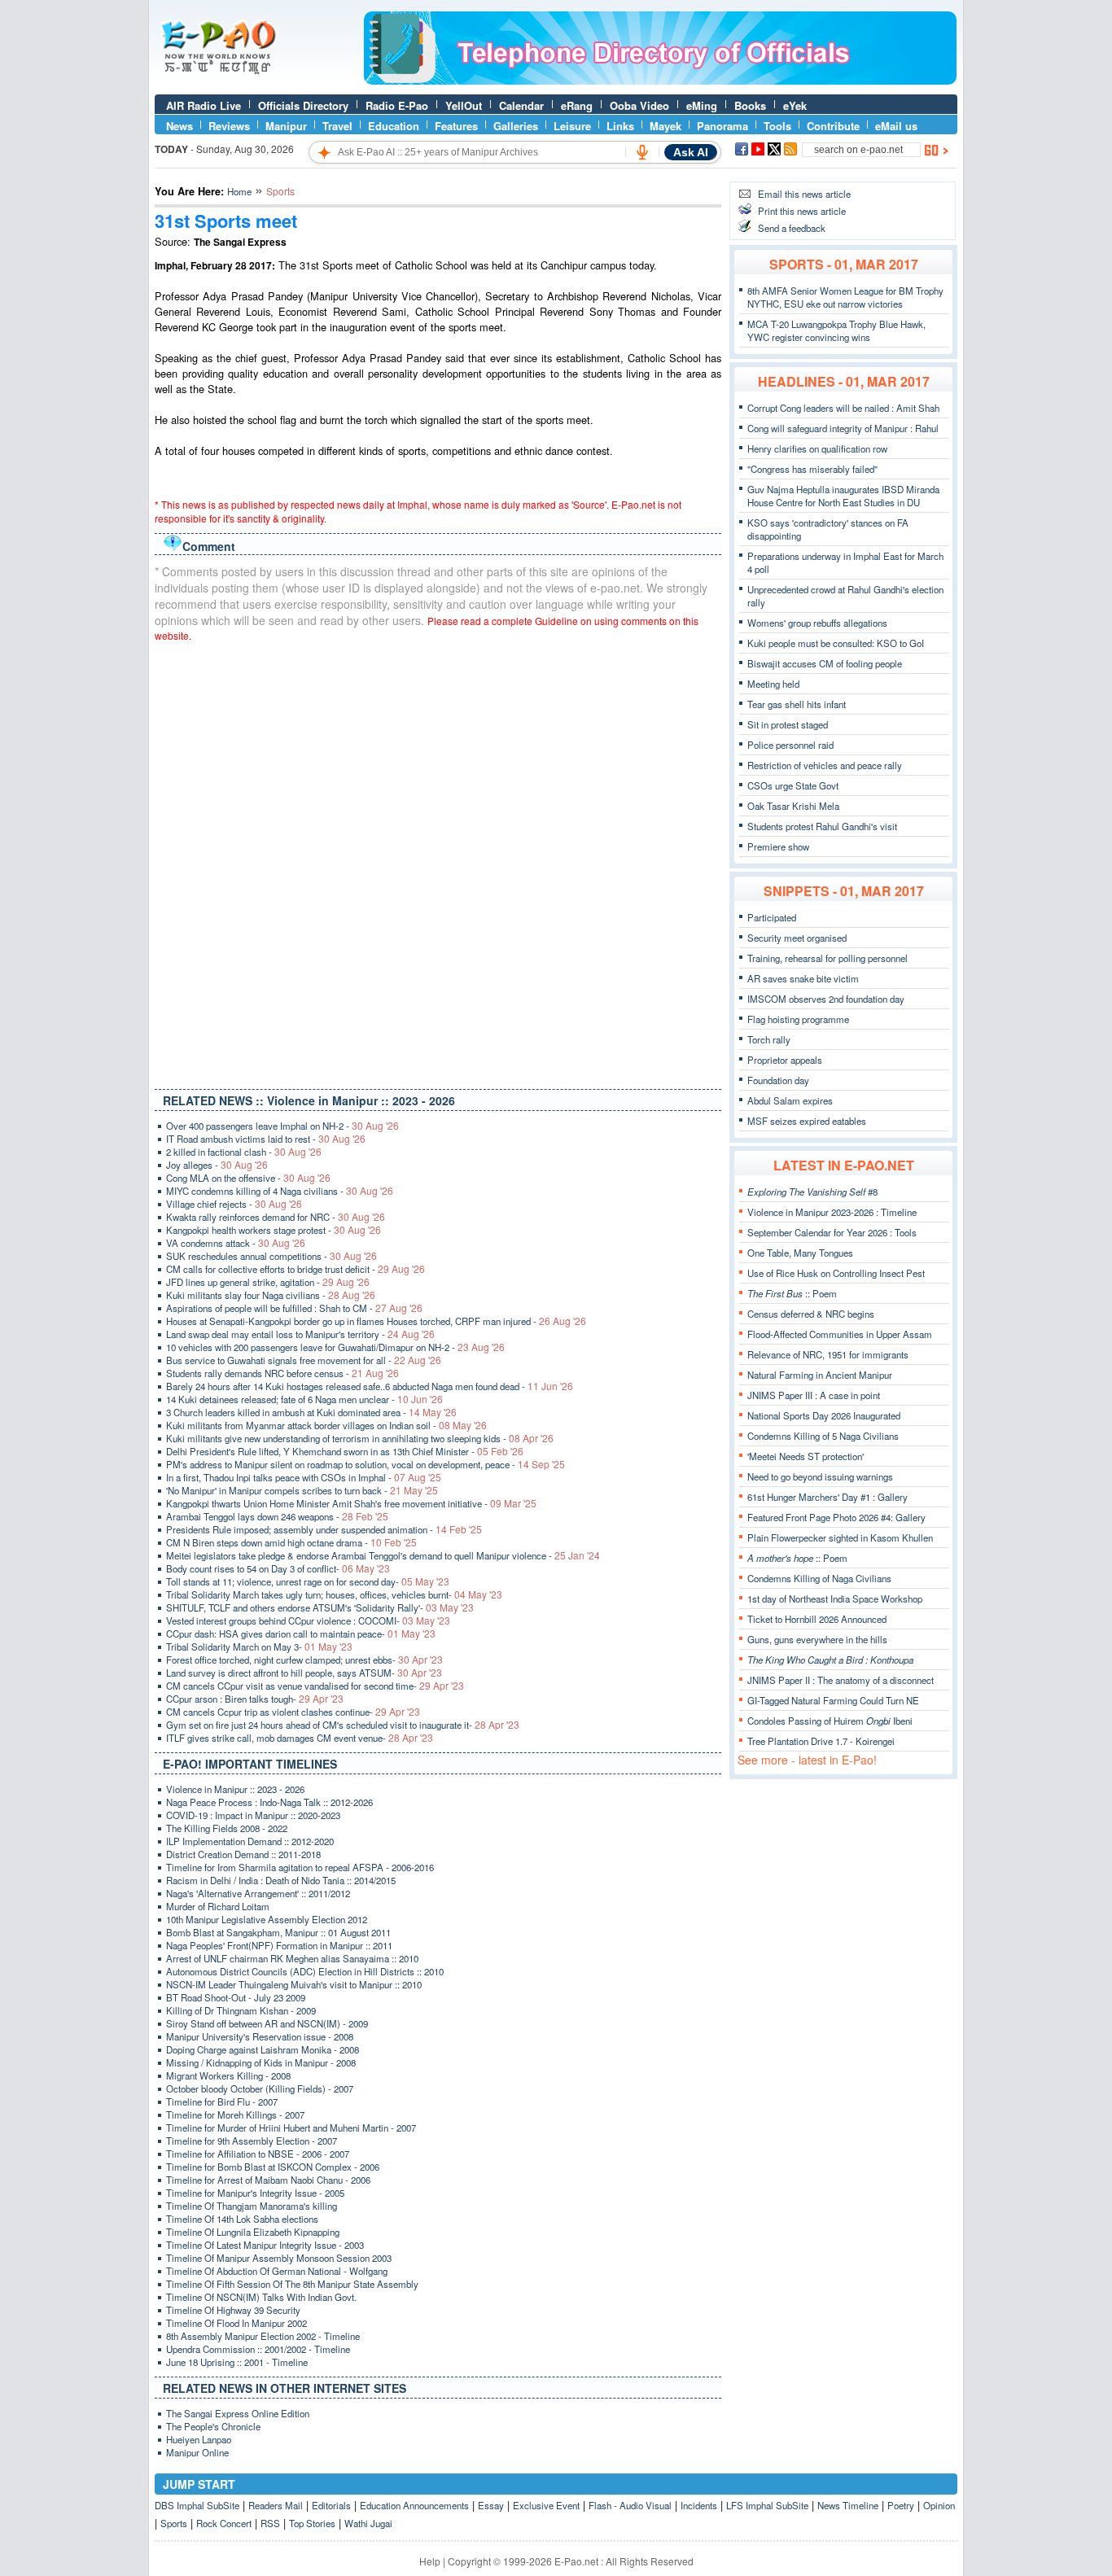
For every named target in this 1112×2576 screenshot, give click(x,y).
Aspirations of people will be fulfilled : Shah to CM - (294, 1308)
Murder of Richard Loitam (218, 1906)
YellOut (464, 105)
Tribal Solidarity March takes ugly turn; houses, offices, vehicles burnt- (334, 1594)
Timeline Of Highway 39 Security (233, 2310)
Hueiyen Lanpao (199, 2439)
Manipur (286, 126)
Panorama (722, 126)
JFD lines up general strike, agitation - (268, 1282)
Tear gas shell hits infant (797, 704)
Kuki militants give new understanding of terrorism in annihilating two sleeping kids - (360, 1438)
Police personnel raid (790, 745)
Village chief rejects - (234, 1204)
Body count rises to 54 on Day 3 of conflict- (278, 1568)
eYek (795, 105)
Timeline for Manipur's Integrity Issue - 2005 (255, 2193)
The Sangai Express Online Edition (238, 2413)
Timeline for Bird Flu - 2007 (222, 2101)
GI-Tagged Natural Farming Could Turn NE (833, 1700)
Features (456, 126)
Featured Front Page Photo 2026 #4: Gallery (836, 1517)
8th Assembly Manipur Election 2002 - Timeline (263, 2336)
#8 (812, 1192)
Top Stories (312, 2523)
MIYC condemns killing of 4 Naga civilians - (280, 1191)
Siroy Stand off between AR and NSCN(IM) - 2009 (267, 2023)
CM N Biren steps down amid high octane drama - (291, 1542)
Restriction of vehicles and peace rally (825, 765)
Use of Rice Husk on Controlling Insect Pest (836, 1273)
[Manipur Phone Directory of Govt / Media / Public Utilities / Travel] (660, 81)
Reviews (229, 126)
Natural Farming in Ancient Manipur (820, 1375)
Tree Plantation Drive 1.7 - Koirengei (821, 1741)
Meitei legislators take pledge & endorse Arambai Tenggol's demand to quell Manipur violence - (383, 1555)
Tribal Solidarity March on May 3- (259, 1647)
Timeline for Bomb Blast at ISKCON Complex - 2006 (273, 2167)
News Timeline (848, 2505)
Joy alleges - (217, 1165)
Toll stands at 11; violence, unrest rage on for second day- (308, 1581)
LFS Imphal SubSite (767, 2505)
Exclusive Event (546, 2505)
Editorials (331, 2505)
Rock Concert (224, 2523)
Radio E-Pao (397, 105)
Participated (772, 917)
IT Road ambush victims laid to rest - (266, 1139)
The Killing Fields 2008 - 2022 (227, 1828)
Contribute (833, 126)
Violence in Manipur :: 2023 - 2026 (235, 1789)
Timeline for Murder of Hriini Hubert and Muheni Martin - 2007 (291, 2128)
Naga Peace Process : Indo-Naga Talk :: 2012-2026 (269, 1802)
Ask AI (691, 152)
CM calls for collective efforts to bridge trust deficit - (296, 1269)
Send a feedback (792, 228)
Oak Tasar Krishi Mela (793, 806)
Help (430, 2561)
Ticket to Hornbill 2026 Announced (817, 1619)
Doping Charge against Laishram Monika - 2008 (263, 2049)
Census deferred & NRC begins (811, 1314)
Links (620, 126)
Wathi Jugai (368, 2523)
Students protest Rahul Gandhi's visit (822, 826)
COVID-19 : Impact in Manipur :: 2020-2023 (253, 1815)
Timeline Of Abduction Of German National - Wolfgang (277, 2271)
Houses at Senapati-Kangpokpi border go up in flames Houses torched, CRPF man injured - (376, 1321)
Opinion (939, 2505)
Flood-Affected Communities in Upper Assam (840, 1334)
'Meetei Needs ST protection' (806, 1456)
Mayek (665, 126)
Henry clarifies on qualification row (817, 448)
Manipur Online (197, 2452)
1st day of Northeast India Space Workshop (835, 1599)
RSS (270, 2523)
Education (394, 126)
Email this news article (804, 194)
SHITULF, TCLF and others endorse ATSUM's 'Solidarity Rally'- (320, 1607)
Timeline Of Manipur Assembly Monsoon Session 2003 (279, 2258)
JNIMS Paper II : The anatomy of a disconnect (841, 1680)
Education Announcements (414, 2505)
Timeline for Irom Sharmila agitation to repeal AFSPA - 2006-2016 (300, 1867)
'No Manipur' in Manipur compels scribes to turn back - (302, 1490)
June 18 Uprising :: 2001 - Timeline (237, 2362)
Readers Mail (276, 2505)
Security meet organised (797, 938)
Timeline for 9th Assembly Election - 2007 (252, 2141)
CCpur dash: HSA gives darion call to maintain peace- (301, 1634)
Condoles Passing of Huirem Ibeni (830, 1721)
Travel (337, 126)
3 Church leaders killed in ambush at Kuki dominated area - (311, 1412)
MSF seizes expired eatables (807, 1121)
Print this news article (802, 211)
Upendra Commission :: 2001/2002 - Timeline (258, 2349)
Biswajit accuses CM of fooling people (825, 663)
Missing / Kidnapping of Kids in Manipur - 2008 (261, 2062)
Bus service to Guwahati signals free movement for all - (304, 1360)
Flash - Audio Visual (630, 2505)
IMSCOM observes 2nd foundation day (826, 999)
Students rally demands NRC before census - (282, 1373)
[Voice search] (642, 152)
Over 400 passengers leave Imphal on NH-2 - (282, 1126)
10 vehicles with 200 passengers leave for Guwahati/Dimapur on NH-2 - (335, 1347)
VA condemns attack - (236, 1243)
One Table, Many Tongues (800, 1253)
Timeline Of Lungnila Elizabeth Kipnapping (253, 2232)
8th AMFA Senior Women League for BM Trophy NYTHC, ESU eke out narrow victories (845, 297)
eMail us (896, 126)
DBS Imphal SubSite (197, 2505)
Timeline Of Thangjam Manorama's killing (252, 2206)
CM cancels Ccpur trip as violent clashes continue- (293, 1712)
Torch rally (769, 1039)
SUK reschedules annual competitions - (271, 1256)
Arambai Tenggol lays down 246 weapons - (277, 1516)
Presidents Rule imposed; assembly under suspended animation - (324, 1529)
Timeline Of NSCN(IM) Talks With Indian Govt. (261, 2297)
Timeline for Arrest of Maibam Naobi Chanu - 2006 (268, 2180)
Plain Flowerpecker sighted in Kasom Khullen (840, 1537)
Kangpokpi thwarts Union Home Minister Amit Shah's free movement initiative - (351, 1503)
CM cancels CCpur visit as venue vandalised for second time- (315, 1686)
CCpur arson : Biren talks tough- (255, 1699)
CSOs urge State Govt (793, 785)
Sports (174, 2523)
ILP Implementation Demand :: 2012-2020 (250, 1841)
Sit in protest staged (788, 724)
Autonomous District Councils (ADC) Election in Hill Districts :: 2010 (305, 1971)
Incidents (699, 2505)
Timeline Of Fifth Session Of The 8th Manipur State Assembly (292, 2284)
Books (750, 105)
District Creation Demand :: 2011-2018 (243, 1854)
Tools (777, 126)
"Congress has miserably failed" (812, 469)
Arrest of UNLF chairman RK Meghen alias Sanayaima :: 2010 (292, 1958)
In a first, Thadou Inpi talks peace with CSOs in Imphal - (304, 1477)
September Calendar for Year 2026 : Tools (832, 1232)
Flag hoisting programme (798, 1019)
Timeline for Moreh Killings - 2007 (235, 2115)
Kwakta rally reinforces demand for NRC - (276, 1217)
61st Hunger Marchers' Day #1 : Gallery (827, 1497)
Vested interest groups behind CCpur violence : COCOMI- (308, 1620)
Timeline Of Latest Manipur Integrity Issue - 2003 (265, 2245)
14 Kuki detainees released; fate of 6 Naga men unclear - (304, 1399)
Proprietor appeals (785, 1060)
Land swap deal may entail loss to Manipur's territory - (300, 1334)
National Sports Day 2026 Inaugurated (824, 1415)
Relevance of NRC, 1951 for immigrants (828, 1354)
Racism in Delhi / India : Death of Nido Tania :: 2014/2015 (281, 1880)
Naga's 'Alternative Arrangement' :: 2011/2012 (258, 1893)
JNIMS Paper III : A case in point (814, 1395)
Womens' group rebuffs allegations (817, 623)
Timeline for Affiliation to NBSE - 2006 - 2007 (258, 2154)
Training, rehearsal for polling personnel (827, 958)
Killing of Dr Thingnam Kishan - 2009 (241, 2010)
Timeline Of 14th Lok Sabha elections (242, 2219)
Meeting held (773, 684)
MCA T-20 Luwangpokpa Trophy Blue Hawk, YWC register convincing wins (836, 330)
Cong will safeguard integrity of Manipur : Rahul (843, 428)
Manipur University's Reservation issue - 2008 (260, 2036)
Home (239, 191)
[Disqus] (438, 862)
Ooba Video (639, 105)
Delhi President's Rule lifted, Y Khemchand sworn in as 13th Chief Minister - (345, 1451)
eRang (577, 105)
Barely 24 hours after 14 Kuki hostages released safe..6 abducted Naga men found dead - (370, 1386)
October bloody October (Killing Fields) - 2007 (260, 2088)
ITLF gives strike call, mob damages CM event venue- (300, 1738)
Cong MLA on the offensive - (248, 1178)
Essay (491, 2505)
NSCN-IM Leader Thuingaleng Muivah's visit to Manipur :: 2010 (294, 1984)
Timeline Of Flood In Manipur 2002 (236, 2323)
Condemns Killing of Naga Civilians (819, 1578)
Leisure (572, 126)
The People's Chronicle (213, 2426)
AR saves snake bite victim (803, 978)
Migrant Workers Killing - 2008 (228, 2075)
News (179, 126)
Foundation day (778, 1080)
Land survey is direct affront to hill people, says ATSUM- (304, 1673)
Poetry (901, 2505)
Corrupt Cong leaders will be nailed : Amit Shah (843, 408)
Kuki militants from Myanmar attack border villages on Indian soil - (326, 1425)
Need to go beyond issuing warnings (820, 1476)
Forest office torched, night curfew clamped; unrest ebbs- (304, 1660)
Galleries (516, 126)
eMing (702, 105)
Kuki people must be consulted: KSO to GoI (836, 643)
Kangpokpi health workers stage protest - (274, 1230)
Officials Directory (303, 105)
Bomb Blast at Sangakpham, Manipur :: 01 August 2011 (278, 1932)
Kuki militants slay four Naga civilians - (271, 1295)
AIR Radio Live (204, 105)
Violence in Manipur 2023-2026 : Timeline (832, 1212)
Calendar (521, 105)
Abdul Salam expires (790, 1100)
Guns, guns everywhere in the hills (817, 1639)
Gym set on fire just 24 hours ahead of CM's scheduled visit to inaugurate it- (343, 1725)
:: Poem (792, 1293)
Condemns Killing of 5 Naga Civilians (823, 1436)
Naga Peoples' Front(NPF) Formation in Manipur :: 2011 (279, 1945)
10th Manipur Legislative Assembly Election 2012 (267, 1919)
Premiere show (778, 846)
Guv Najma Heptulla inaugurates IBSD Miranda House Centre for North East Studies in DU (843, 496)
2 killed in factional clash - (244, 1152)
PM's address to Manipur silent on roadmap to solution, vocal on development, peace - (366, 1464)
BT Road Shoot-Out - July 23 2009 (236, 1997)
